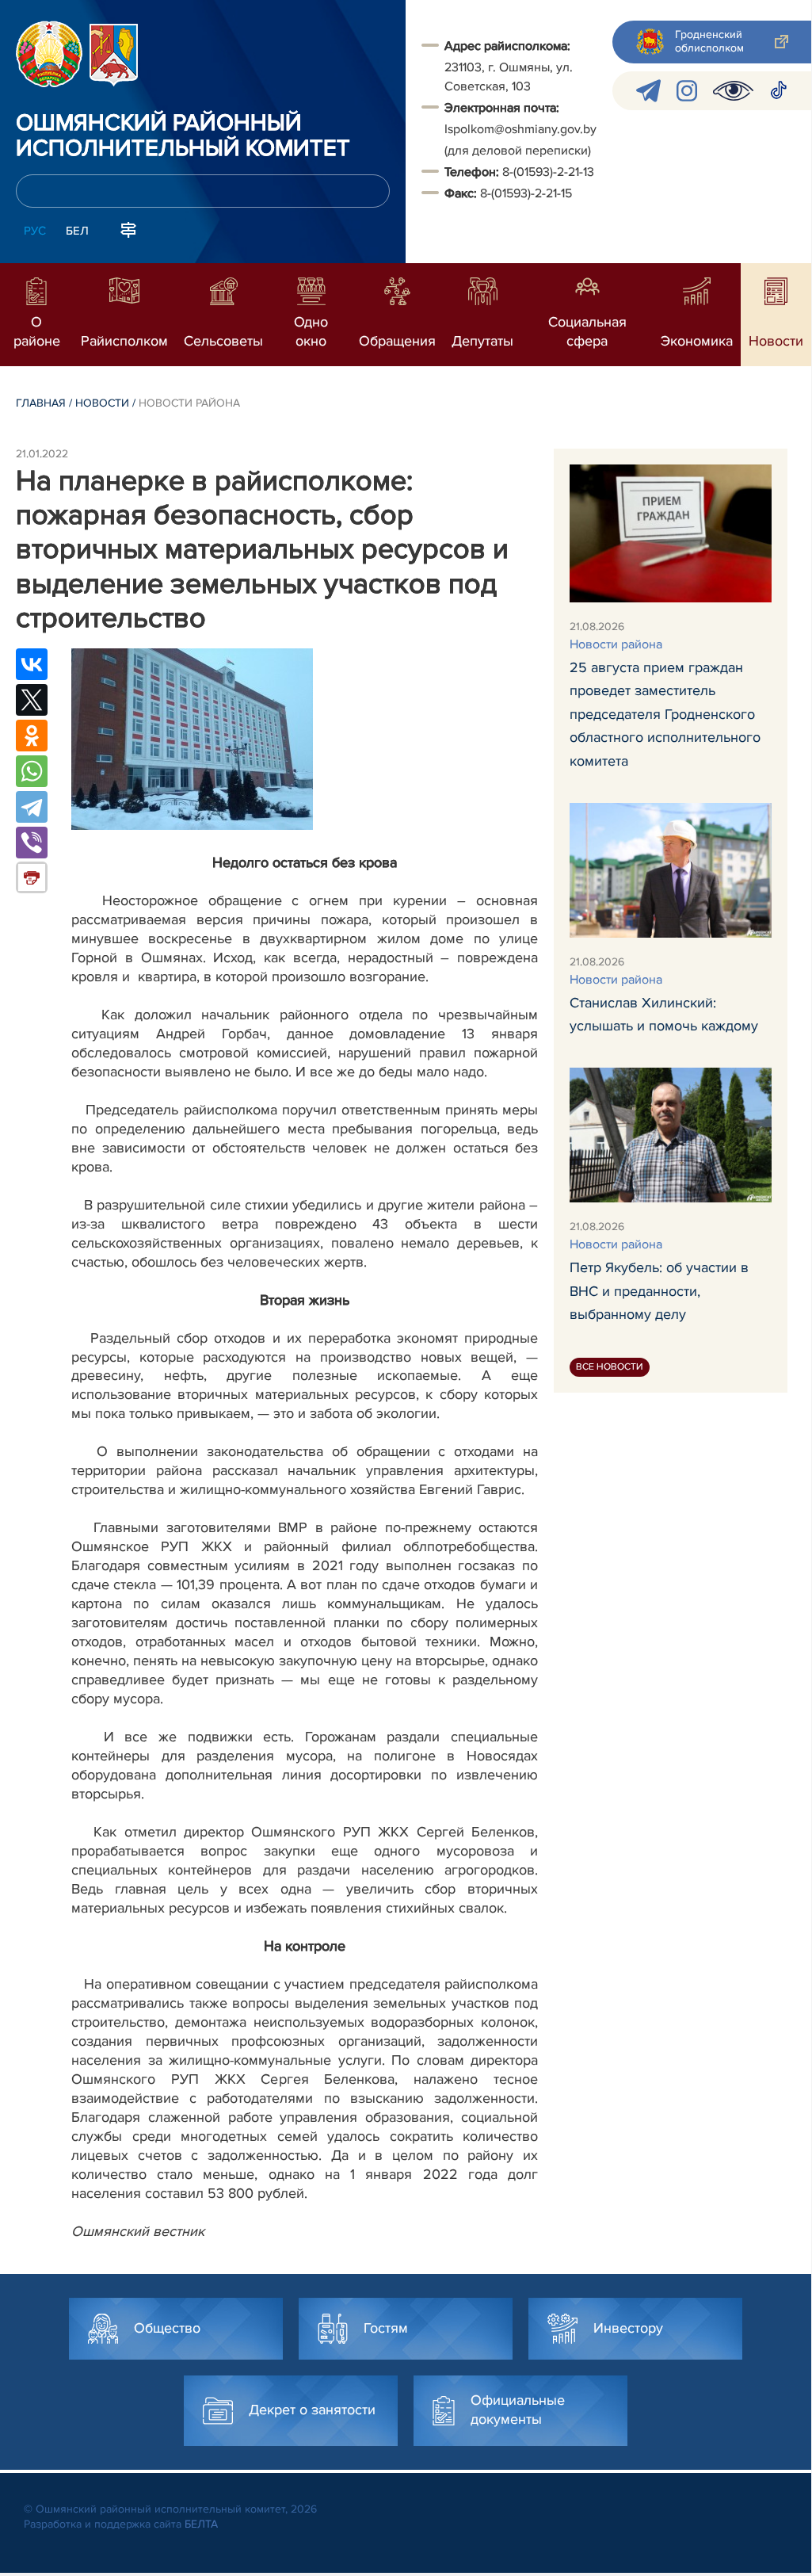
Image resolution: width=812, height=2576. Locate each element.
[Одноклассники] (32, 736)
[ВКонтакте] (32, 664)
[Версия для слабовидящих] (733, 91)
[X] (32, 700)
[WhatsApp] (32, 771)
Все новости (610, 1367)
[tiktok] (779, 91)
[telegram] (648, 91)
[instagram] (687, 91)
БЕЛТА (201, 2524)
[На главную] (49, 54)
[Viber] (32, 843)
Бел (77, 231)
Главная (41, 403)
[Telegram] (32, 807)
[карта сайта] (128, 229)
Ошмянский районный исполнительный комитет (183, 136)
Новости (102, 403)
